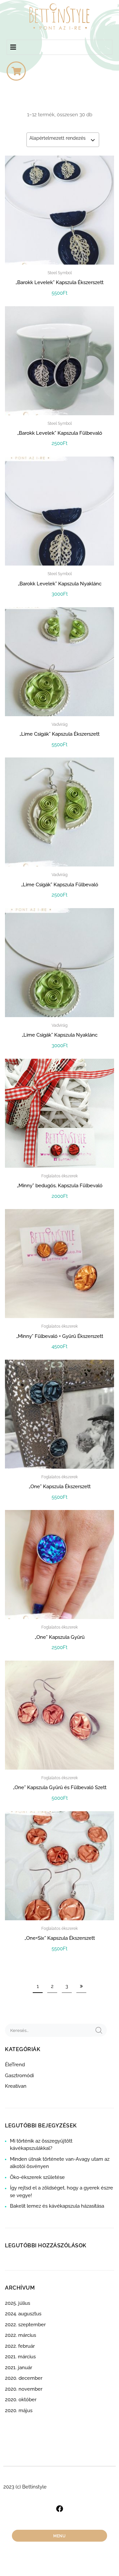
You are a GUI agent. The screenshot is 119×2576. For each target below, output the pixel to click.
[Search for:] (49, 2030)
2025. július (18, 2303)
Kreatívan (16, 2086)
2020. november (24, 2389)
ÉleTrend (15, 2065)
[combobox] (63, 140)
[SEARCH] (99, 2030)
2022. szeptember (25, 2325)
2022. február (20, 2346)
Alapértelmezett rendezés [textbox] (58, 138)
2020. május (19, 2410)
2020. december (24, 2378)
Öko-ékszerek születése (37, 2177)
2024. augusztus (23, 2314)
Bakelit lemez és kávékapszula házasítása (57, 2206)
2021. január (19, 2368)
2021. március (20, 2357)
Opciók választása (60, 1963)
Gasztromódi (19, 2076)
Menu (59, 2536)
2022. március (20, 2335)
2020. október (21, 2400)
